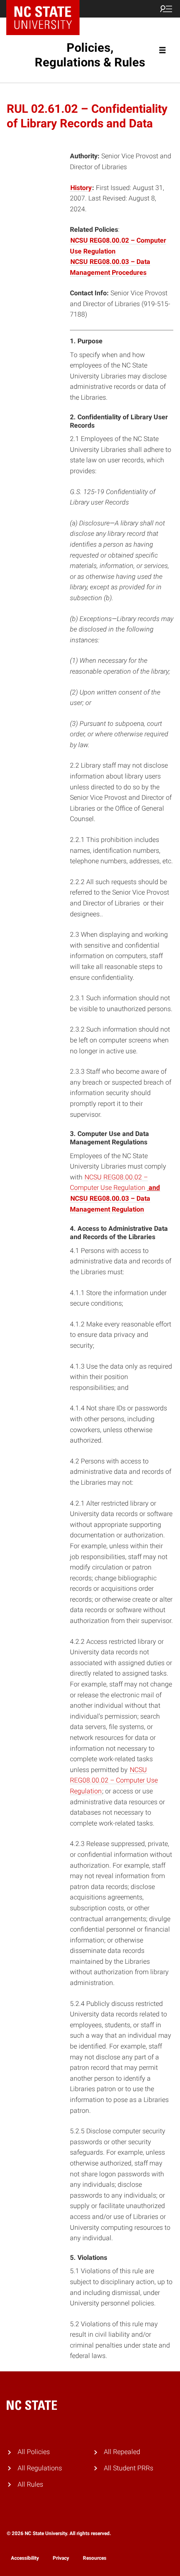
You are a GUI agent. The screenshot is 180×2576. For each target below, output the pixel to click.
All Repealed (122, 2452)
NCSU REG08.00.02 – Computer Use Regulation (114, 1780)
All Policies (34, 2452)
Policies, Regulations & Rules (90, 55)
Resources (95, 2558)
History (81, 188)
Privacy (61, 2558)
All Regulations (40, 2468)
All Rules (30, 2484)
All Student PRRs (129, 2468)
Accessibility (25, 2558)
